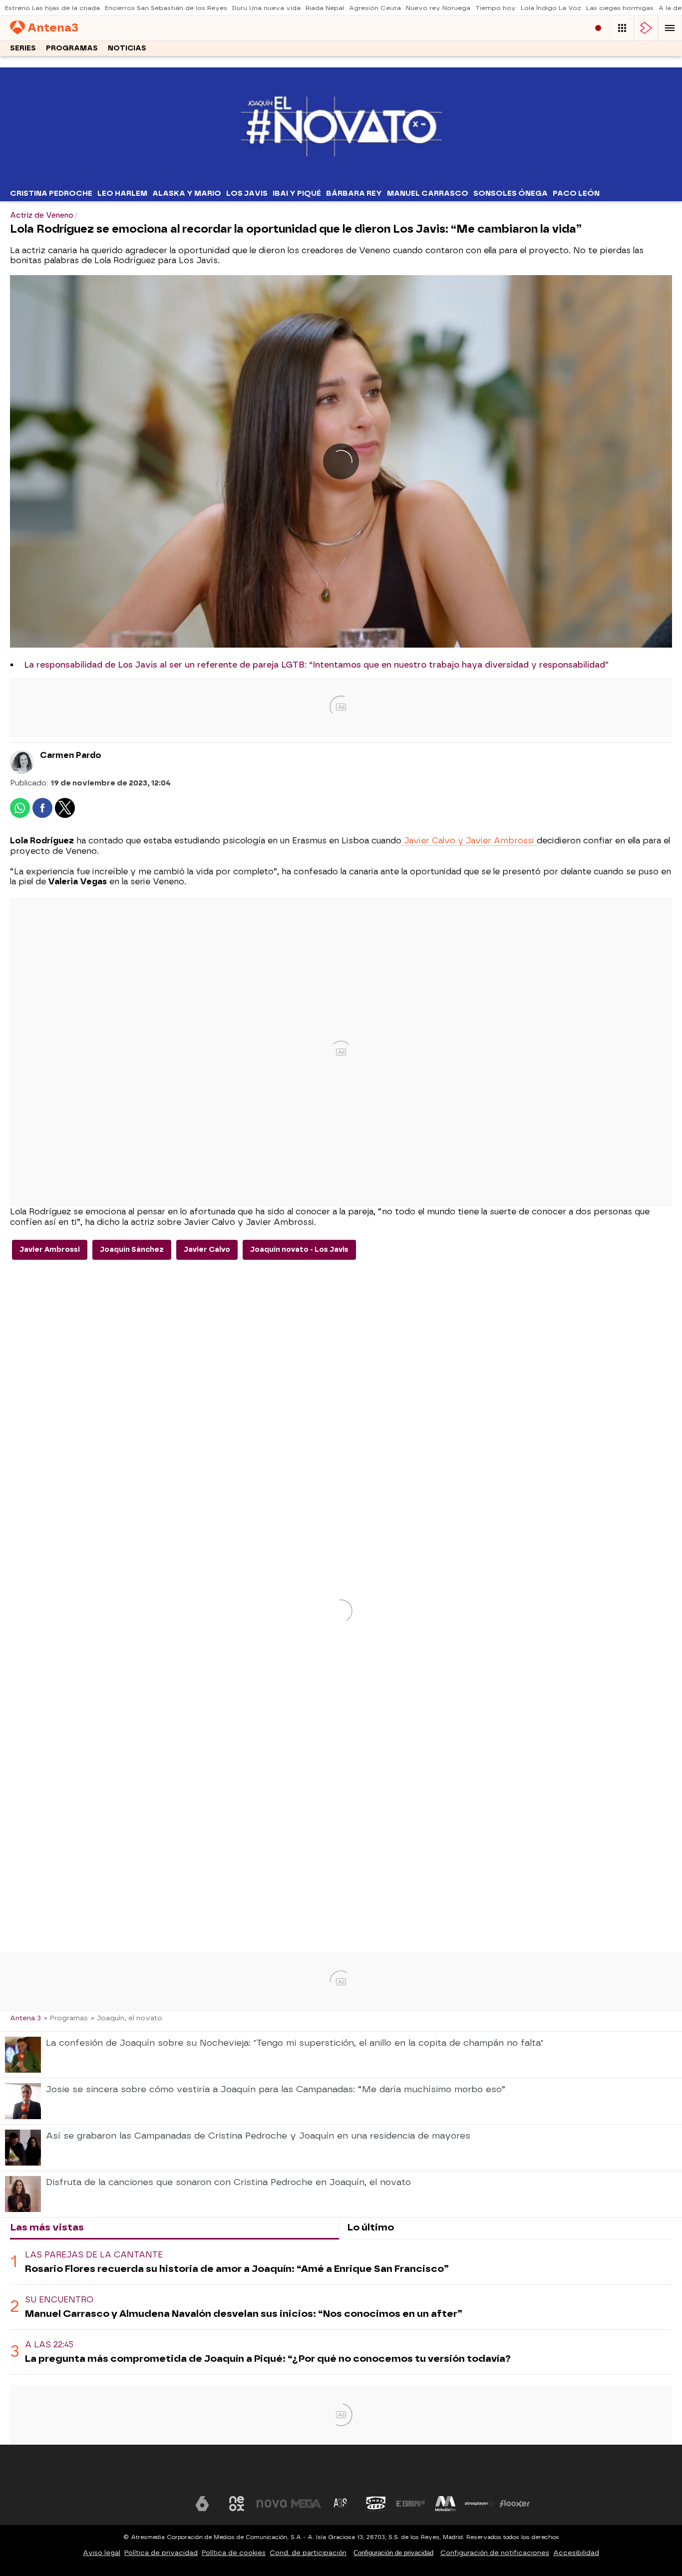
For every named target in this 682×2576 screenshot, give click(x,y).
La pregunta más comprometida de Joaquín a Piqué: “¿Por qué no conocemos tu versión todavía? (268, 2359)
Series (23, 48)
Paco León (576, 193)
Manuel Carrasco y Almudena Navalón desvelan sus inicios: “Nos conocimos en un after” (244, 2314)
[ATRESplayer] (646, 28)
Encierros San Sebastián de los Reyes (166, 8)
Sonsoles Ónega (511, 193)
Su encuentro (59, 2300)
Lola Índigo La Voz (551, 8)
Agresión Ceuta (375, 8)
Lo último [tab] (370, 2227)
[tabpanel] (341, 2307)
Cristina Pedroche (51, 193)
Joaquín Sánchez (132, 1250)
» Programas (66, 2018)
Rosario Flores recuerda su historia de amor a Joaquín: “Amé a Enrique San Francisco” (237, 2269)
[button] (670, 28)
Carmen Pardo (71, 755)
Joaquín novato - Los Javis (299, 1250)
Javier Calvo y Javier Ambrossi (469, 841)
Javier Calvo (207, 1250)
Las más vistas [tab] (47, 2227)
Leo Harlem (122, 193)
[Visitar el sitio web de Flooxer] (515, 2504)
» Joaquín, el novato (127, 2018)
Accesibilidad (576, 2553)
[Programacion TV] (622, 28)
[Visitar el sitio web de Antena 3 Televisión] (167, 2504)
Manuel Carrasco (428, 193)
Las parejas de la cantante (94, 2255)
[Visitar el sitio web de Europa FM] (410, 2504)
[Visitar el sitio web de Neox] (237, 2504)
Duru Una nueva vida (266, 8)
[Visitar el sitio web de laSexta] (202, 2504)
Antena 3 (25, 2018)
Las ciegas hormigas (620, 8)
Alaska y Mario (187, 193)
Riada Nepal (325, 8)
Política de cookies (234, 2553)
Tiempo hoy (496, 8)
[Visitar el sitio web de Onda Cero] (376, 2504)
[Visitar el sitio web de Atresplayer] (480, 2504)
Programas (72, 48)
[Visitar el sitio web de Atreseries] (341, 2504)
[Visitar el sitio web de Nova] (272, 2504)
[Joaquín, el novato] (341, 179)
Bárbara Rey (354, 193)
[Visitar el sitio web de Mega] (306, 2504)
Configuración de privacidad (393, 2553)
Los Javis (247, 193)
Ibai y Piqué (297, 193)
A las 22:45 (49, 2345)
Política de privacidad (161, 2553)
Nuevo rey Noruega (438, 8)
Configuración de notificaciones (495, 2553)
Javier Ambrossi (50, 1250)
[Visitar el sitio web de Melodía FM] (445, 2504)
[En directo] (598, 28)
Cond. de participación (308, 2553)
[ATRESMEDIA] (341, 2473)
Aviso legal (102, 2553)
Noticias (127, 48)
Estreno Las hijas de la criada (52, 8)
